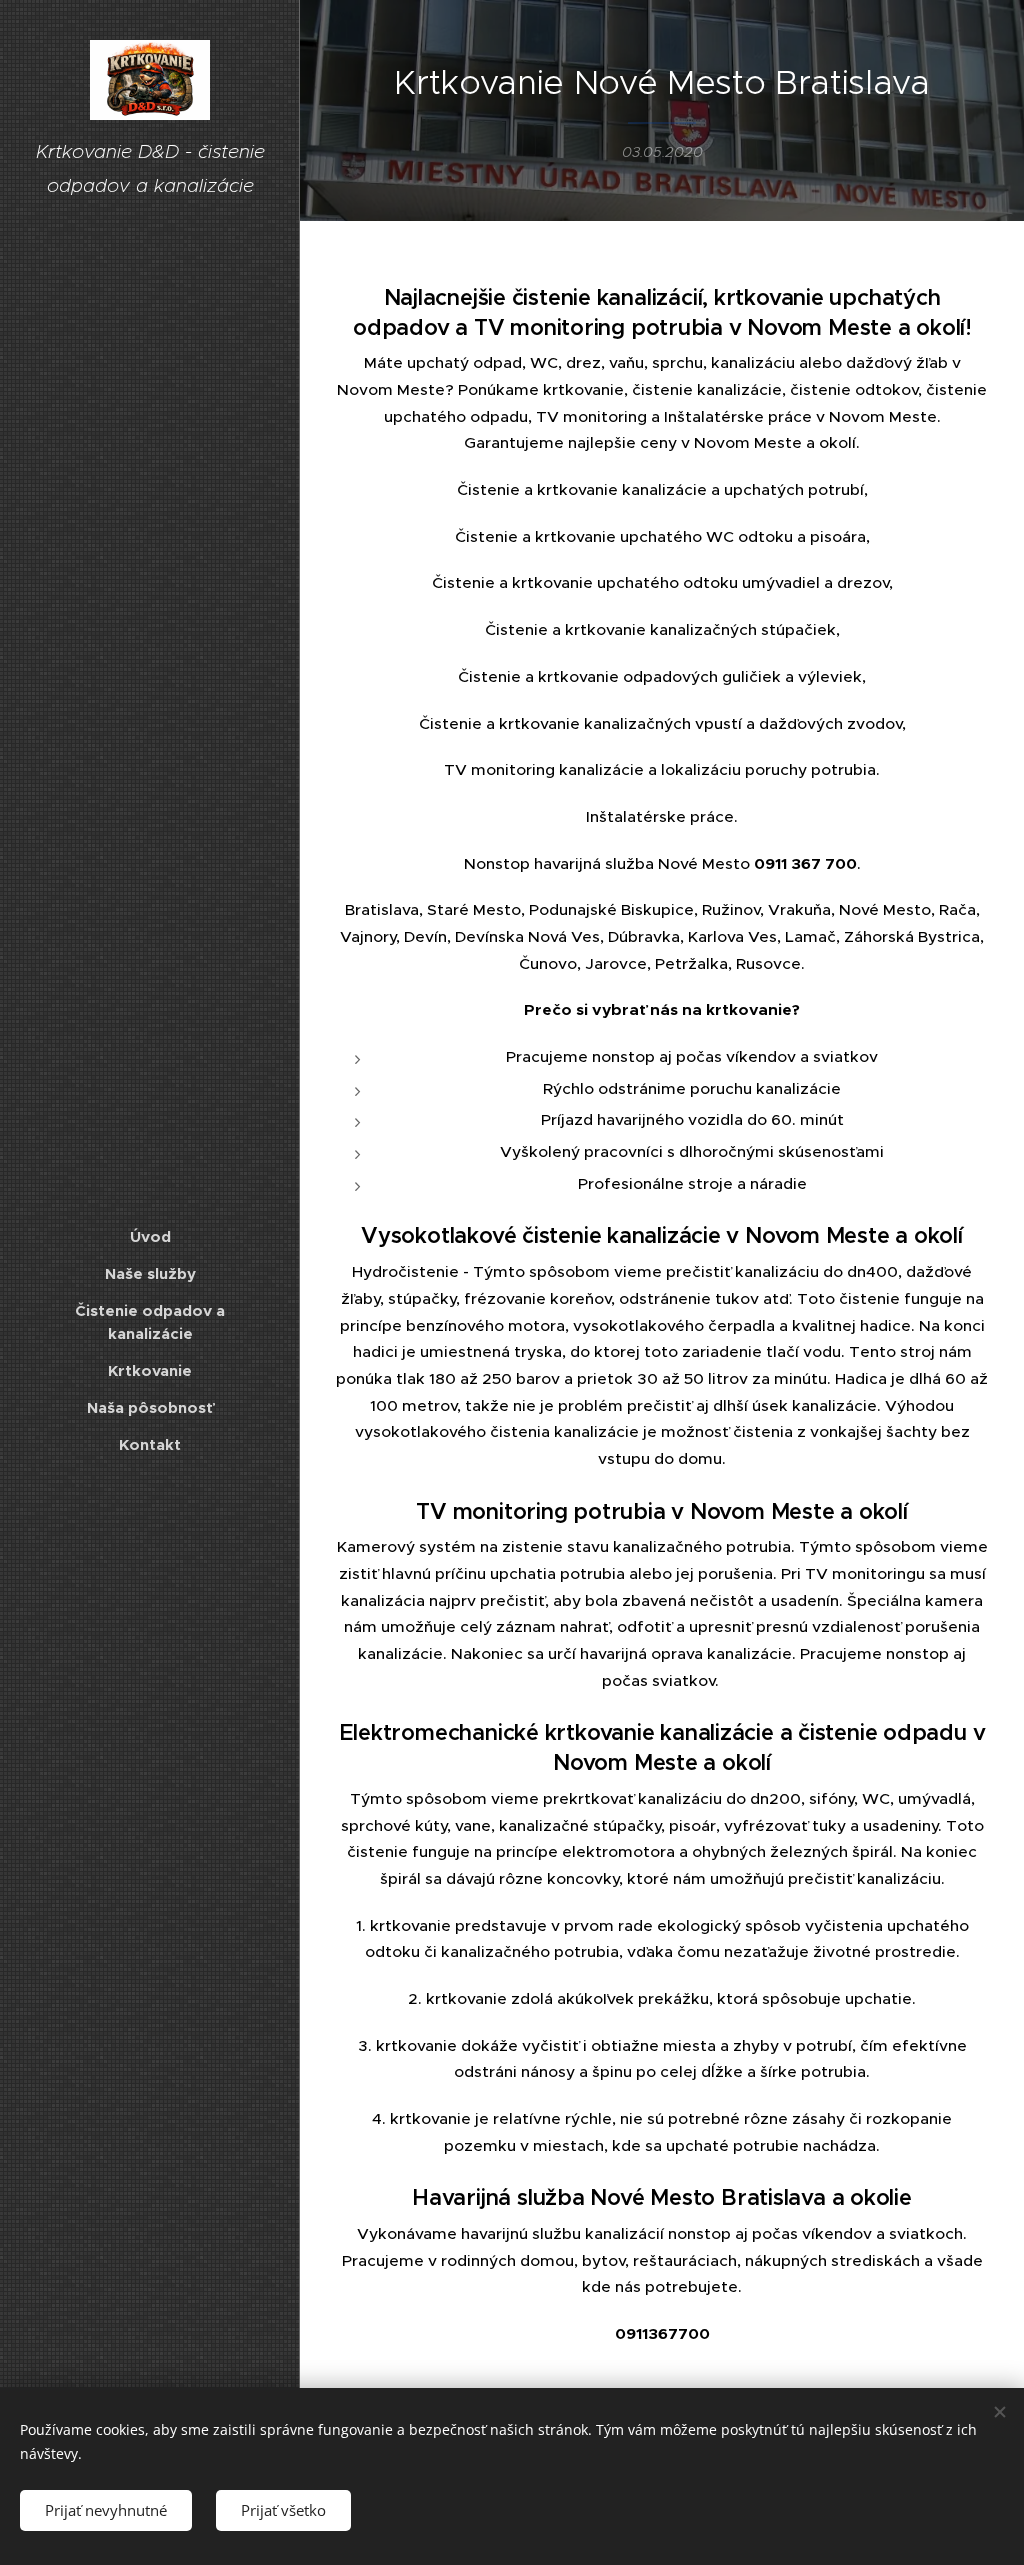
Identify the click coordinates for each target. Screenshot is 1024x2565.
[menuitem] (150, 1236)
